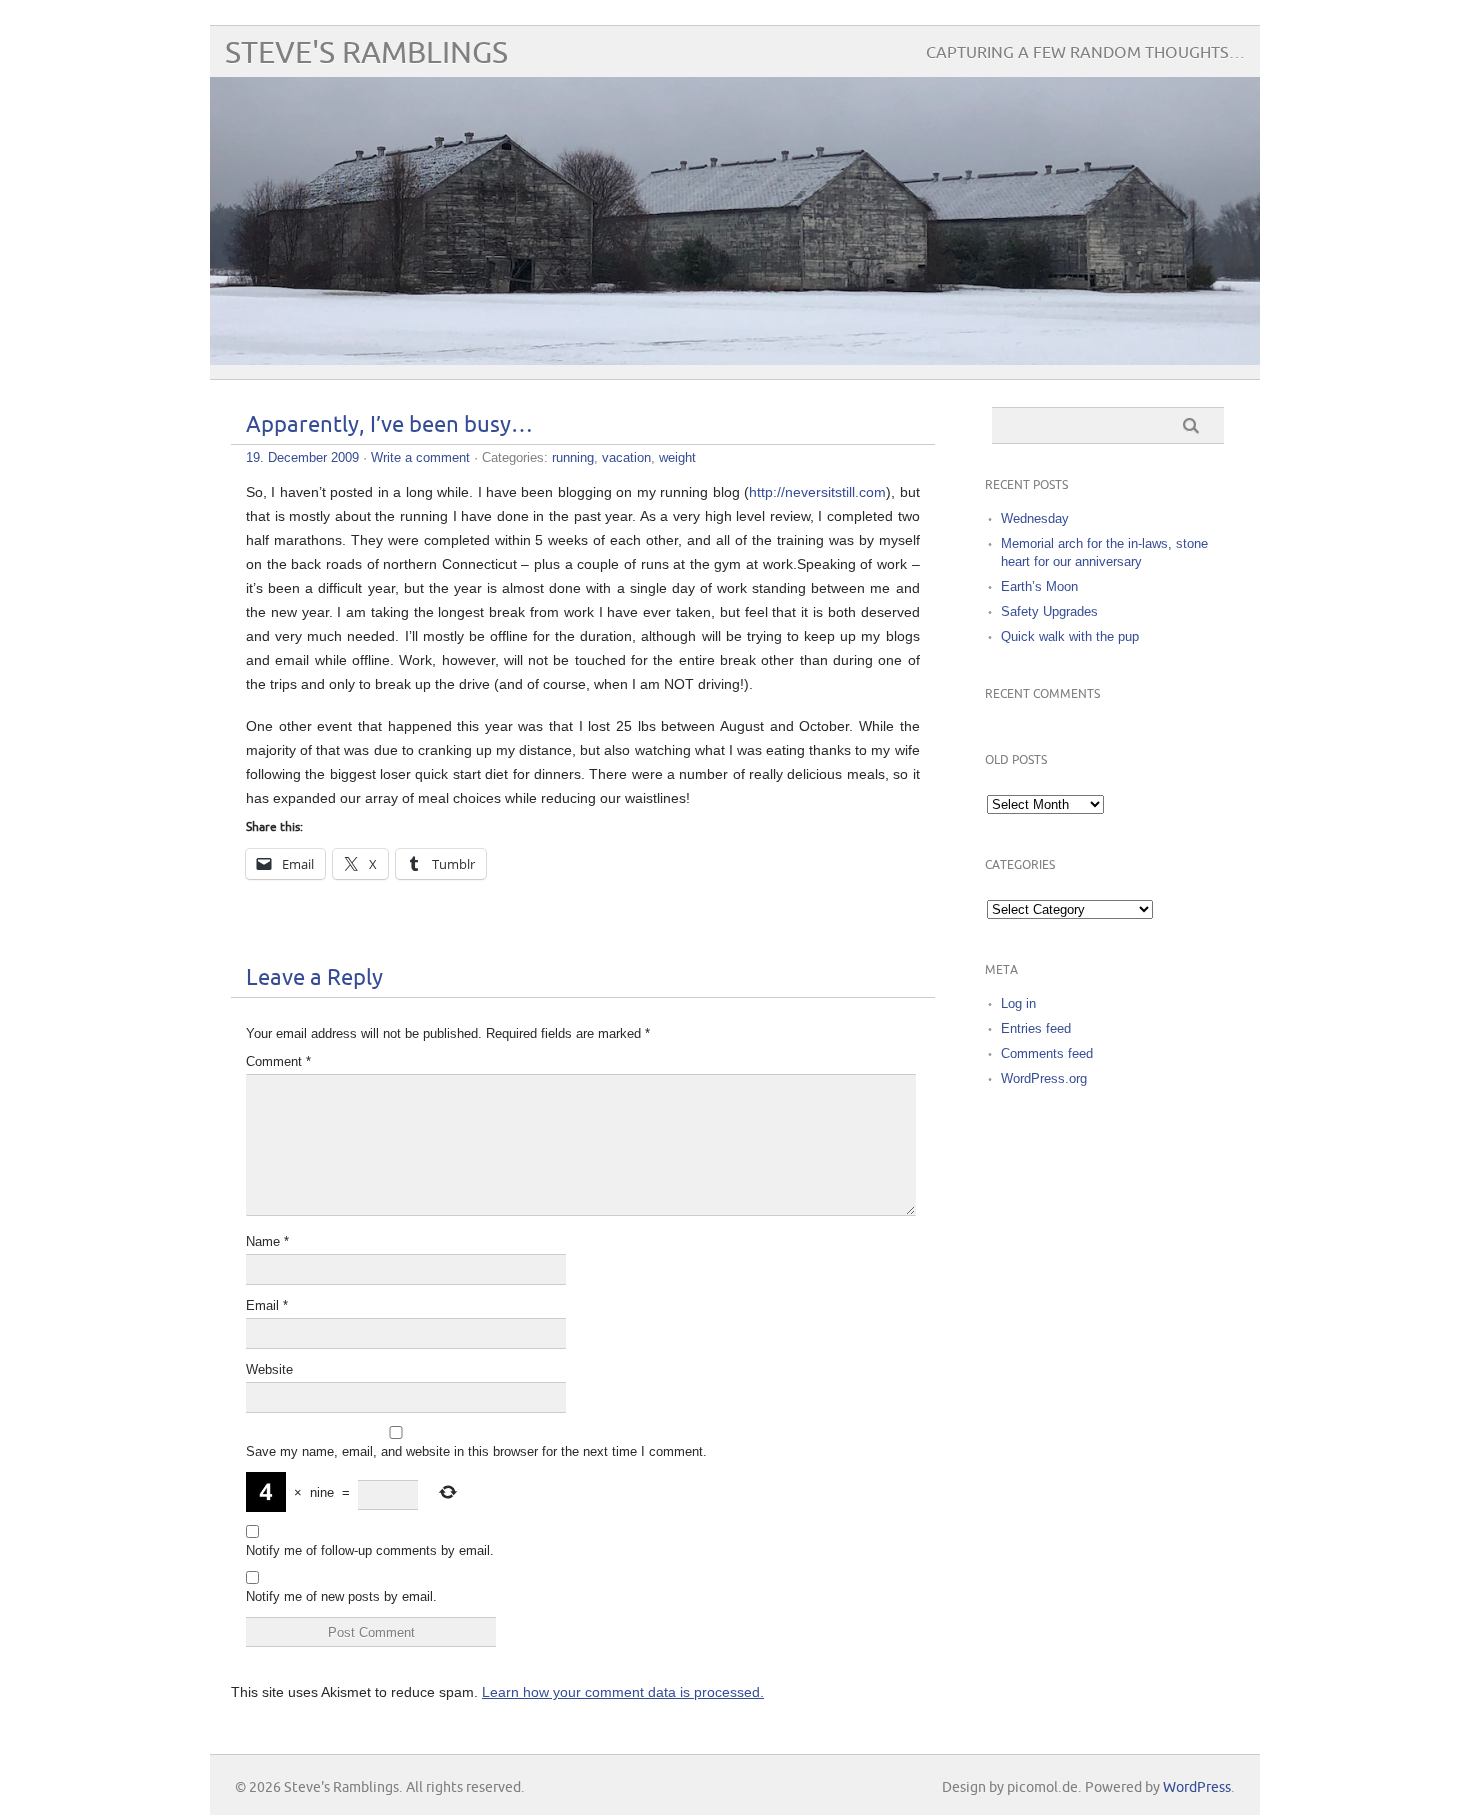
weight (677, 457)
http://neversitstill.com (817, 492)
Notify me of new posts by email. (341, 1596)
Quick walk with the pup (1070, 636)
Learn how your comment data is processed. (623, 1692)
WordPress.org (1044, 1078)
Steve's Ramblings (366, 53)
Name (267, 1241)
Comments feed (1047, 1053)
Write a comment (420, 457)
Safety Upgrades (1049, 611)
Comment (278, 1061)
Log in (1018, 1003)
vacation (626, 457)
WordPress (1197, 1787)
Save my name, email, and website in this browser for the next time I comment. (476, 1451)
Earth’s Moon (1039, 586)
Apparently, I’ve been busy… (389, 425)
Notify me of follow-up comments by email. (370, 1550)
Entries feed (1036, 1028)
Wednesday (1035, 518)
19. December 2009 (302, 457)
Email (267, 1305)
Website (269, 1369)
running (573, 457)
